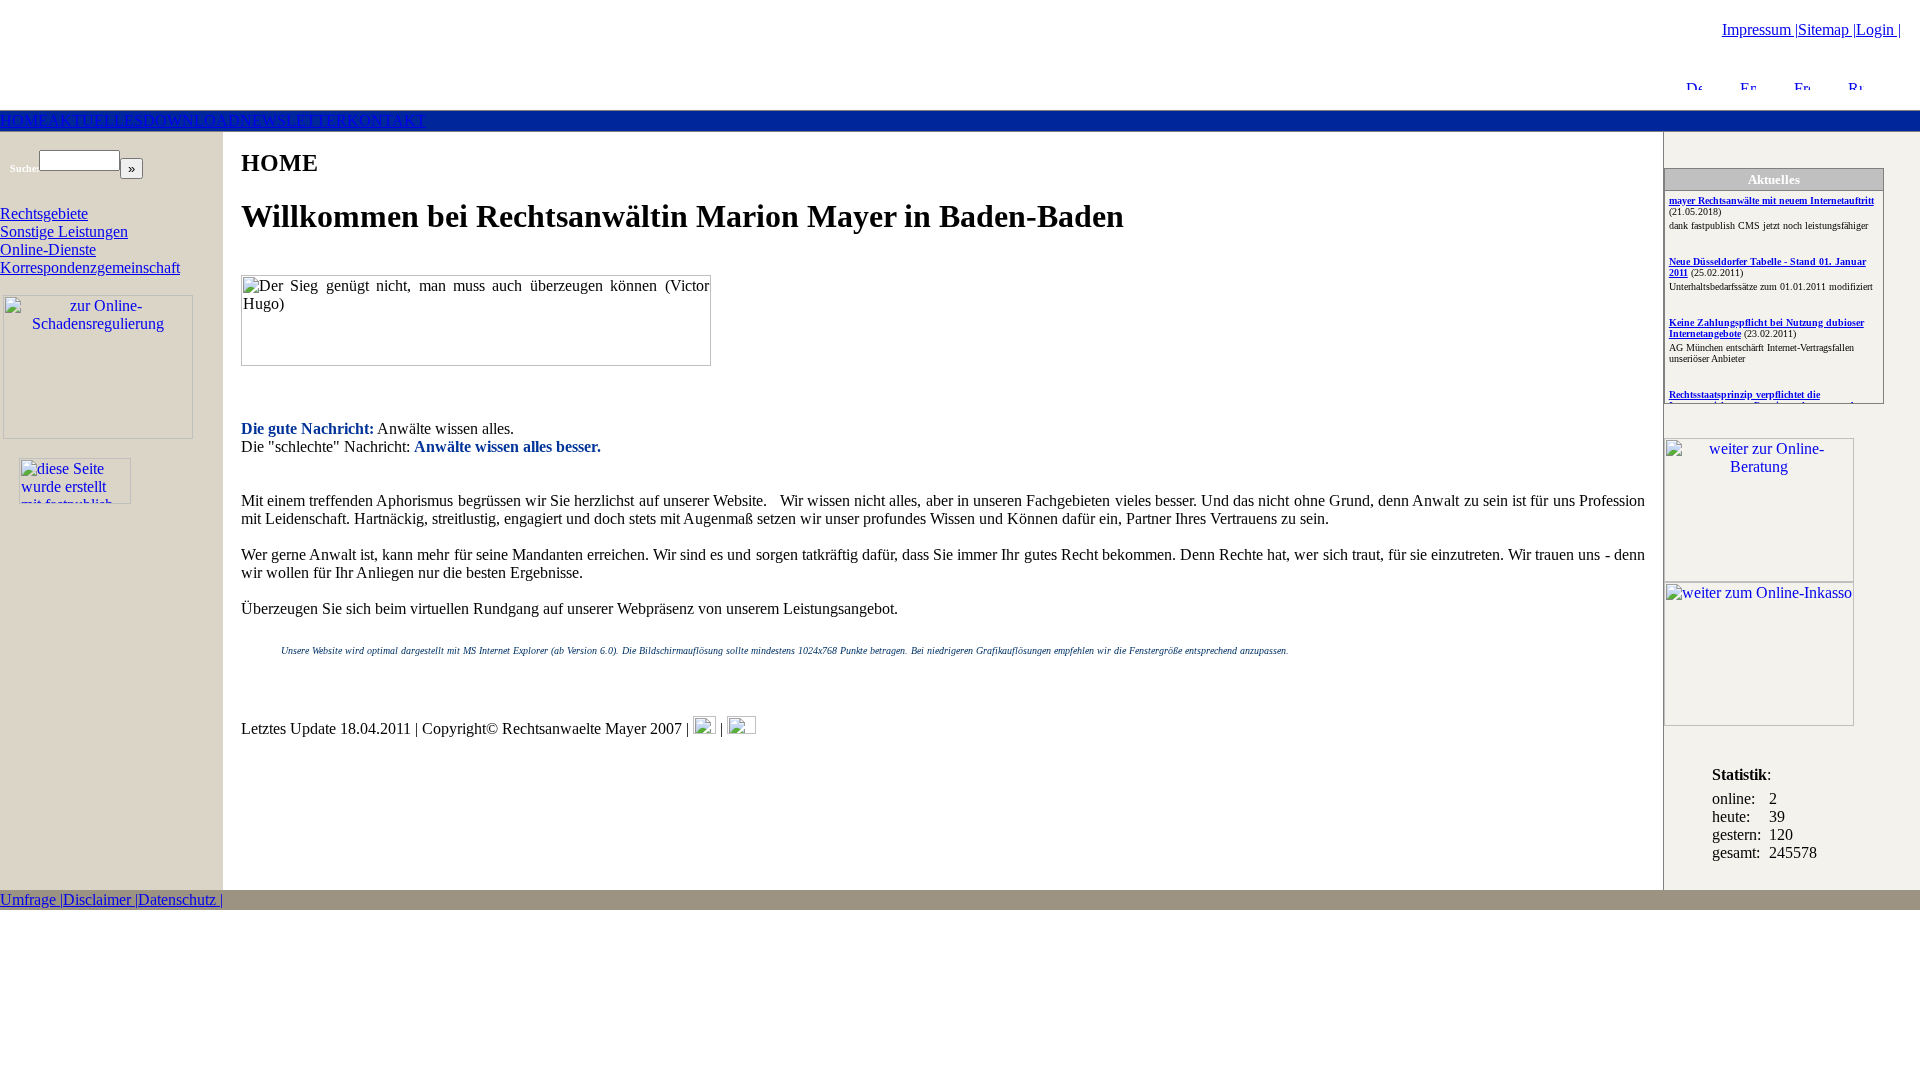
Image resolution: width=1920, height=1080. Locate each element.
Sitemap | (1827, 29)
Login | (1878, 29)
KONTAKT (386, 120)
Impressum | (1760, 29)
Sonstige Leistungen (64, 231)
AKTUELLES (95, 120)
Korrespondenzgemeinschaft (90, 267)
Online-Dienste (48, 249)
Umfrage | (31, 899)
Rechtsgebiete (44, 213)
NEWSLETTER (293, 120)
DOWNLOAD (191, 120)
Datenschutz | (180, 899)
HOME (24, 120)
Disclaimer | (100, 899)
